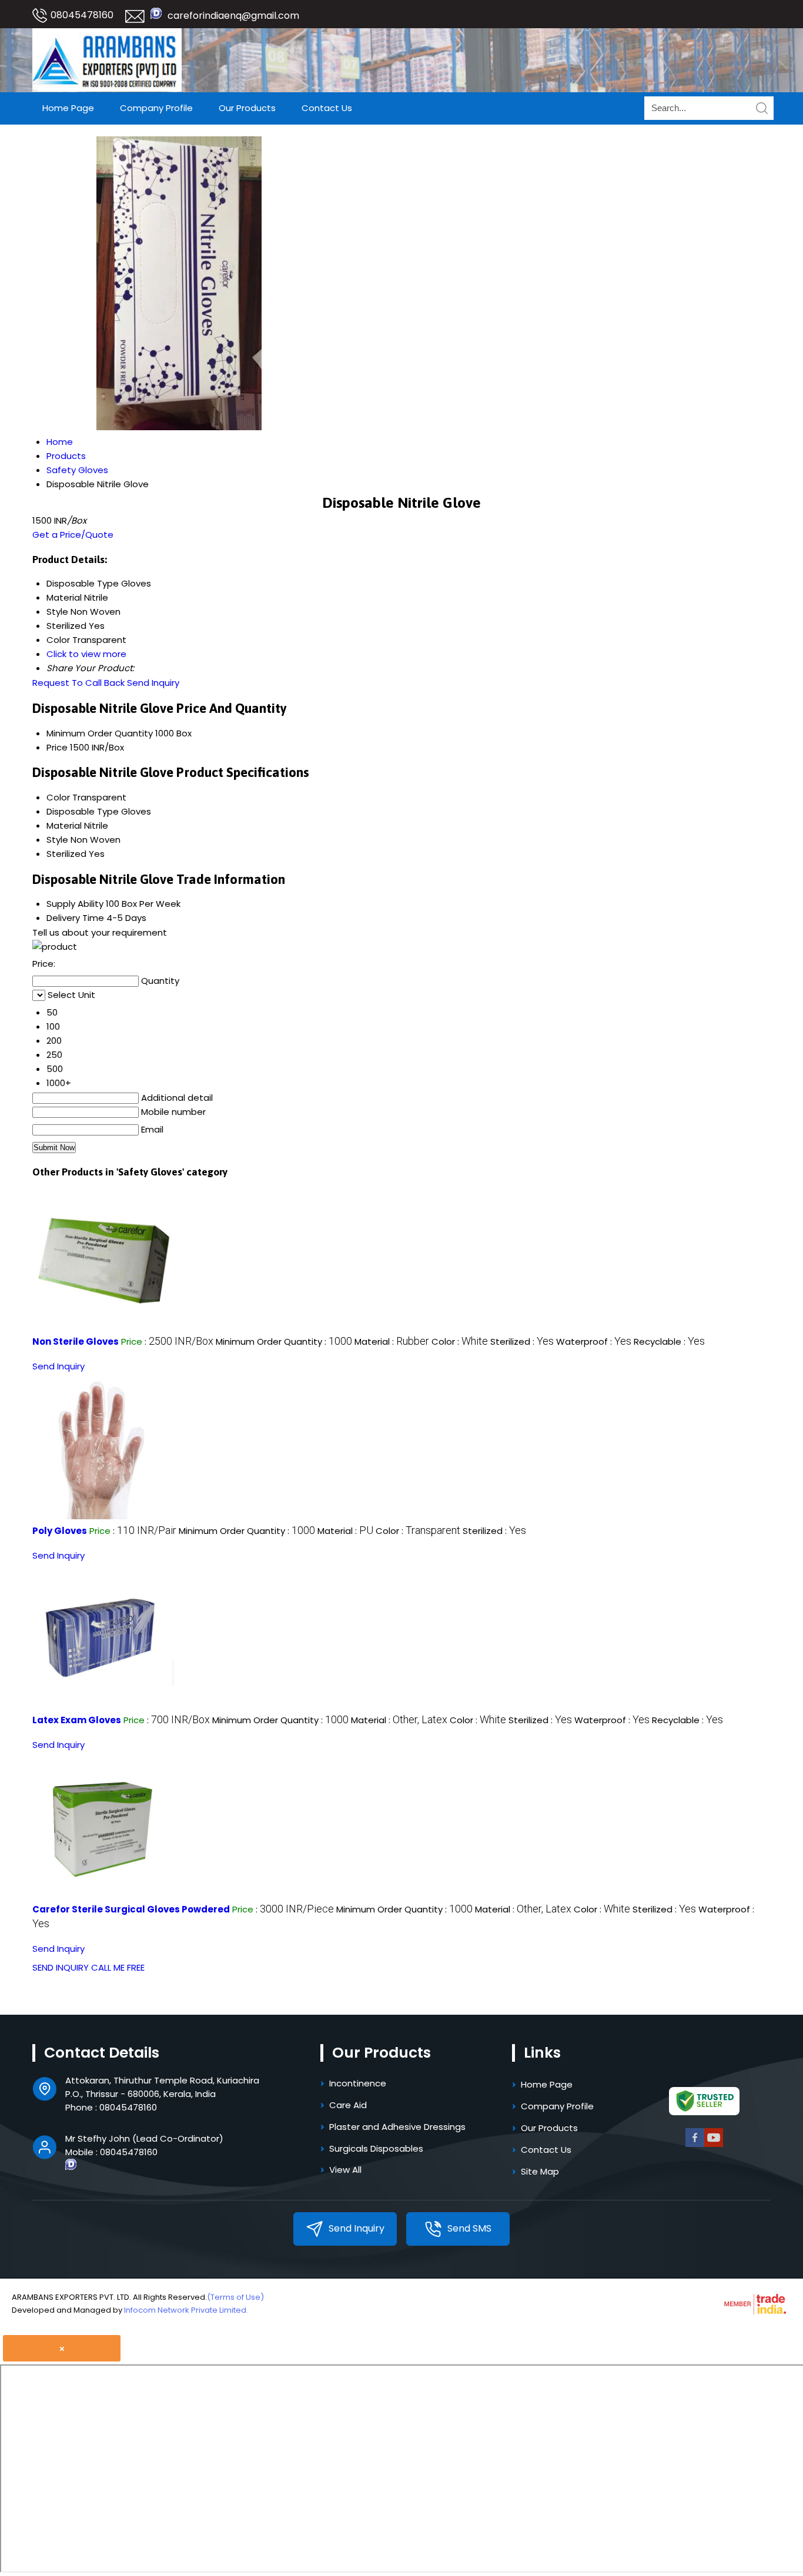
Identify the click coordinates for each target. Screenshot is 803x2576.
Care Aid (348, 2105)
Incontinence (358, 2083)
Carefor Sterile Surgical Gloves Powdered (131, 1909)
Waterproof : (594, 1341)
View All (345, 2170)
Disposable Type (83, 811)
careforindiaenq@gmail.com (233, 16)
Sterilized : (522, 1341)
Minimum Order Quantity (100, 733)
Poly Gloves (60, 1531)
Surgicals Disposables (376, 2148)
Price (57, 747)
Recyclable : (669, 1341)
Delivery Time (75, 918)
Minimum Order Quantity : (284, 1341)
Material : (392, 1341)
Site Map (540, 2171)
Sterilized (66, 854)
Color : (460, 1341)
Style (57, 840)
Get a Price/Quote (73, 535)
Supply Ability (75, 904)
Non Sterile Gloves (76, 1341)
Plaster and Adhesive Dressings (397, 2127)
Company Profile (156, 108)
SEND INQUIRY (61, 1967)
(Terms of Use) (235, 2297)
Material (64, 825)
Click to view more (86, 654)
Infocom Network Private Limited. (186, 2310)
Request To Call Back (78, 683)
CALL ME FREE (118, 1967)
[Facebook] (695, 2145)
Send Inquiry (153, 683)
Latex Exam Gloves (77, 1720)
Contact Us (327, 108)
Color (58, 797)
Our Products (247, 108)
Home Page (68, 108)
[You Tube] (714, 2145)
